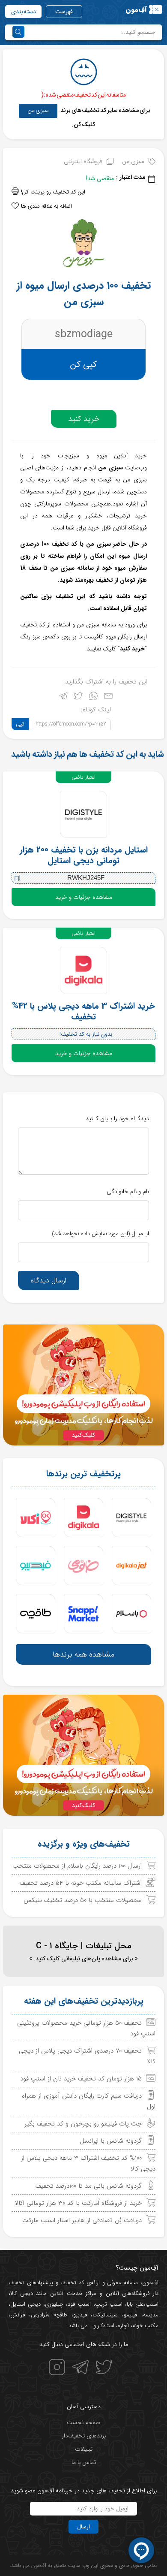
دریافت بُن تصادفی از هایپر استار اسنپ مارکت (82, 2220)
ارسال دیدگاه (49, 1280)
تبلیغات (84, 2449)
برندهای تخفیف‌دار (84, 2436)
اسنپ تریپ (109, 2304)
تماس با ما (84, 2462)
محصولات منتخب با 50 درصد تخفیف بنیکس (83, 1900)
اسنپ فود (79, 2304)
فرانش (18, 2315)
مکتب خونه (145, 2326)
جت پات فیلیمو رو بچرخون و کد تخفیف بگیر (83, 2124)
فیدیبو (80, 2315)
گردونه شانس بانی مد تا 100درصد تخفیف (89, 2186)
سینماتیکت (105, 2315)
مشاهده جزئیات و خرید (84, 897)
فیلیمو (130, 2315)
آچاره (123, 2326)
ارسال (83, 2527)
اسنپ (152, 2304)
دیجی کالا (22, 2293)
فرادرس (39, 2315)
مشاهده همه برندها (83, 1654)
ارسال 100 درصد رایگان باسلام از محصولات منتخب (77, 1866)
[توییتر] (78, 698)
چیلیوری (54, 2304)
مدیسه (151, 2315)
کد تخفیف (72, 2283)
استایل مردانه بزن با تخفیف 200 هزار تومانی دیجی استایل (84, 855)
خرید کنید (84, 419)
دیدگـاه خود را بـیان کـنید (117, 1119)
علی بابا (135, 2304)
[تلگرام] (63, 698)
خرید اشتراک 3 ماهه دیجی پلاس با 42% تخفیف (83, 1011)
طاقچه (58, 2315)
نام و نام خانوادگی (128, 1191)
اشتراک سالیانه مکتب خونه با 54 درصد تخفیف (81, 1883)
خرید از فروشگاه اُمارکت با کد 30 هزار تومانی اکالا (78, 2203)
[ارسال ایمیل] (108, 698)
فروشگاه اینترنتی (83, 161)
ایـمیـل (100, 1234)
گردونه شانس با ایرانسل (111, 2141)
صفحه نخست (83, 2422)
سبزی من (38, 110)
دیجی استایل (25, 2304)
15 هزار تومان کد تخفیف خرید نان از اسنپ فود (81, 2079)
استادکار (106, 2326)
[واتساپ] (93, 698)
